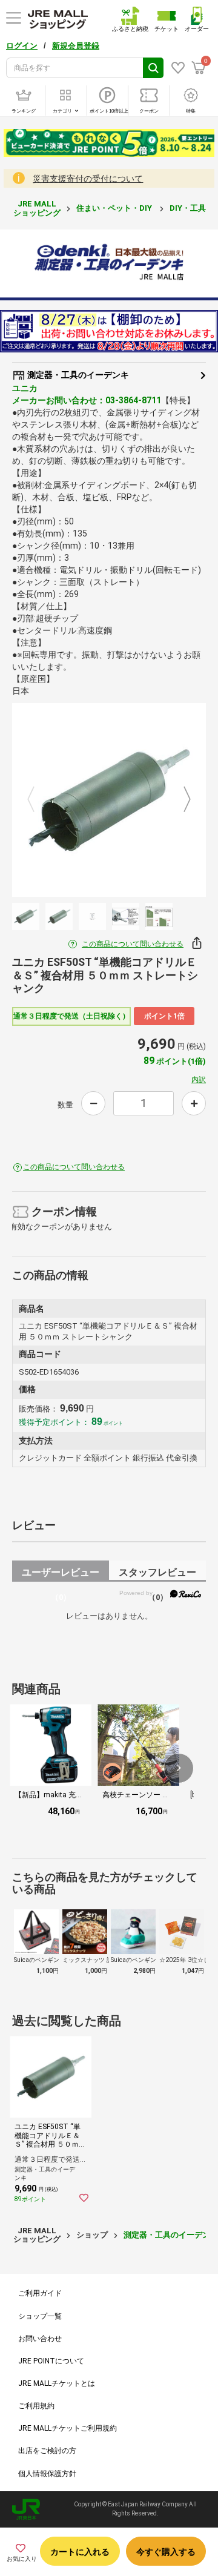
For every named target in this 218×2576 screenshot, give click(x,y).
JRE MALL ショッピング (37, 208)
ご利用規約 (36, 2406)
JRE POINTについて (51, 2361)
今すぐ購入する (166, 2552)
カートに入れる (80, 2552)
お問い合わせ (40, 2339)
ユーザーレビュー (61, 1574)
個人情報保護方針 (47, 2474)
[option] (109, 800)
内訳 (199, 1080)
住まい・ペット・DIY (115, 208)
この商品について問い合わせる (133, 944)
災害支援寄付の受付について (88, 179)
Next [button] (180, 800)
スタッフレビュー (157, 1574)
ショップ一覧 (40, 2316)
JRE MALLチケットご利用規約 (68, 2428)
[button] (179, 1768)
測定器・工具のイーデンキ (77, 375)
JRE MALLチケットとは (57, 2383)
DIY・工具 (189, 208)
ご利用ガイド (40, 2293)
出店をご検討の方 (47, 2451)
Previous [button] (38, 800)
